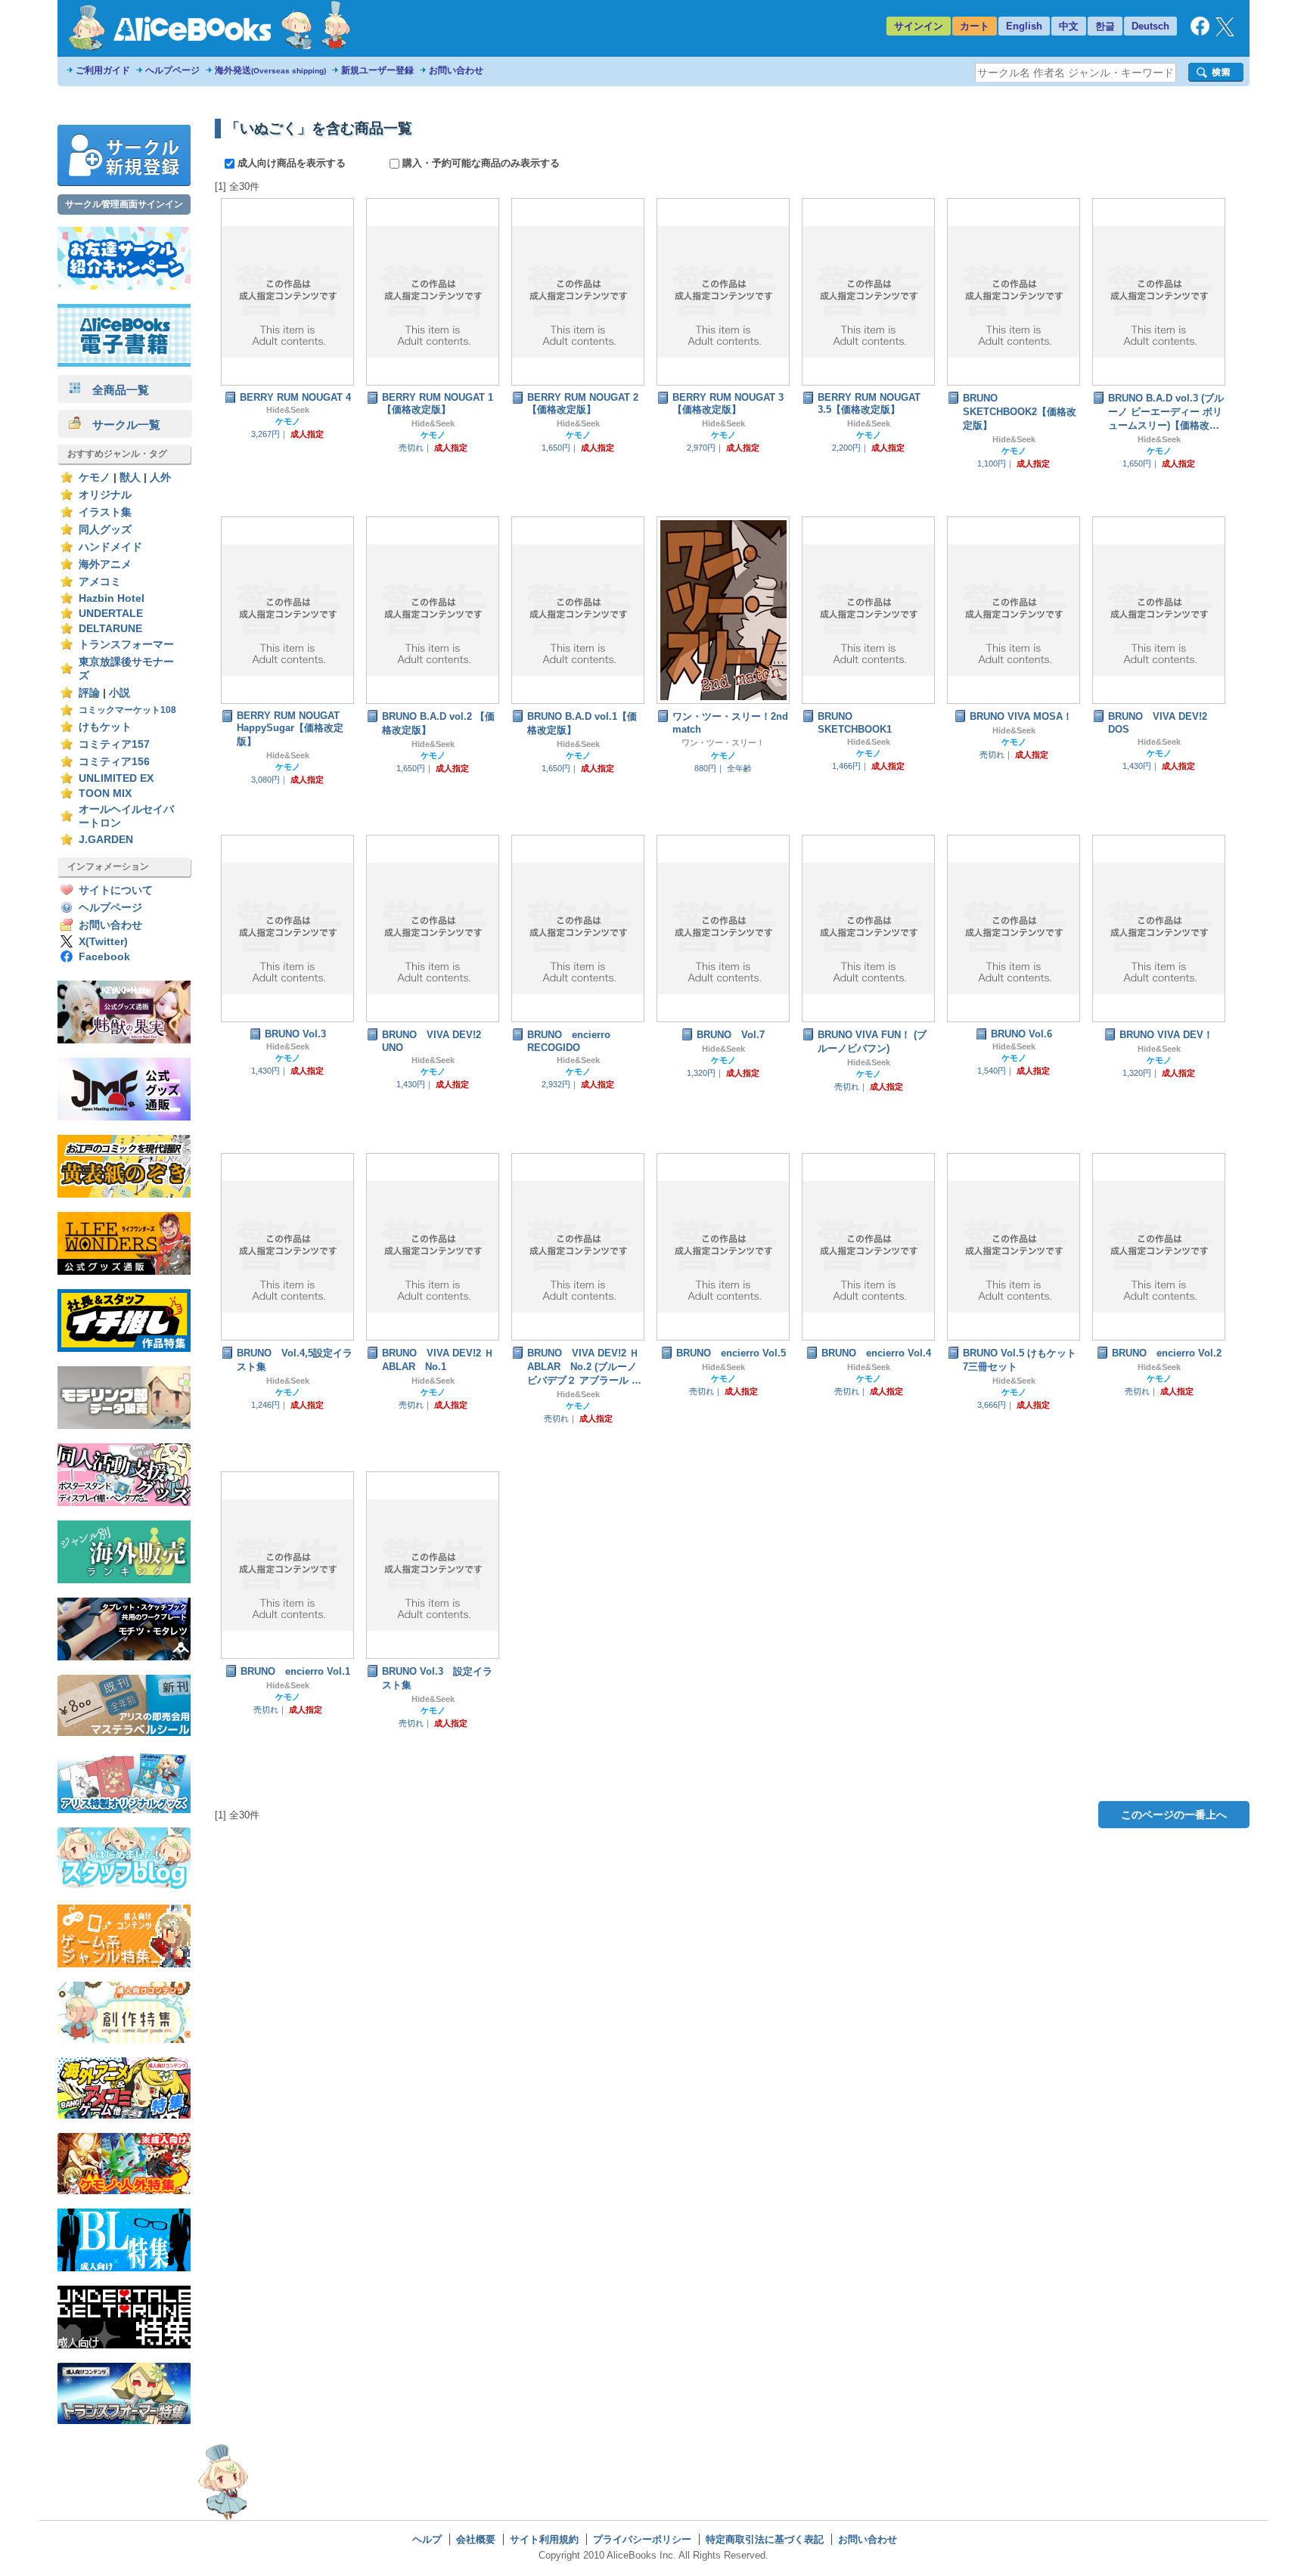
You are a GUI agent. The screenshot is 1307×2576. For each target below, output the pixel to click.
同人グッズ (105, 530)
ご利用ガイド (103, 70)
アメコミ (100, 582)
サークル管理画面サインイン (124, 204)
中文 (1069, 26)
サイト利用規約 (544, 2539)
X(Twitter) (103, 942)
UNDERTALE (111, 614)
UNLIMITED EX (116, 778)
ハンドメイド (110, 547)
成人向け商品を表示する (292, 163)
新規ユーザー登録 (377, 70)
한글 (1105, 26)
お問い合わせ (456, 70)
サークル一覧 (121, 425)
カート (975, 26)
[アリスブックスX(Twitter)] (1225, 33)
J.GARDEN (106, 840)
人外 (160, 477)
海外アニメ (105, 564)
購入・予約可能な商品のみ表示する (480, 163)
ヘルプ (427, 2539)
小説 (120, 693)
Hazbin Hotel (112, 598)
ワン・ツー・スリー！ (723, 742)
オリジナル (105, 495)
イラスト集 (105, 512)
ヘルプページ (172, 70)
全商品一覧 (115, 390)
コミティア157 (114, 744)
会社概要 (476, 2539)
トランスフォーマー (126, 645)
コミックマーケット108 (127, 710)
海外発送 (270, 70)
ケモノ (95, 477)
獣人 (130, 477)
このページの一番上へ (1174, 1815)
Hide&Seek (288, 410)
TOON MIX (105, 794)
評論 (89, 693)
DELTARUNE (110, 629)
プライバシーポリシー (642, 2539)
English (1024, 26)
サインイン (919, 26)
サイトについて (116, 890)
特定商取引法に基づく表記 (765, 2539)
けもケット (105, 727)
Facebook (104, 957)
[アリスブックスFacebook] (1200, 32)
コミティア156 (114, 762)
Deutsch (1150, 26)
